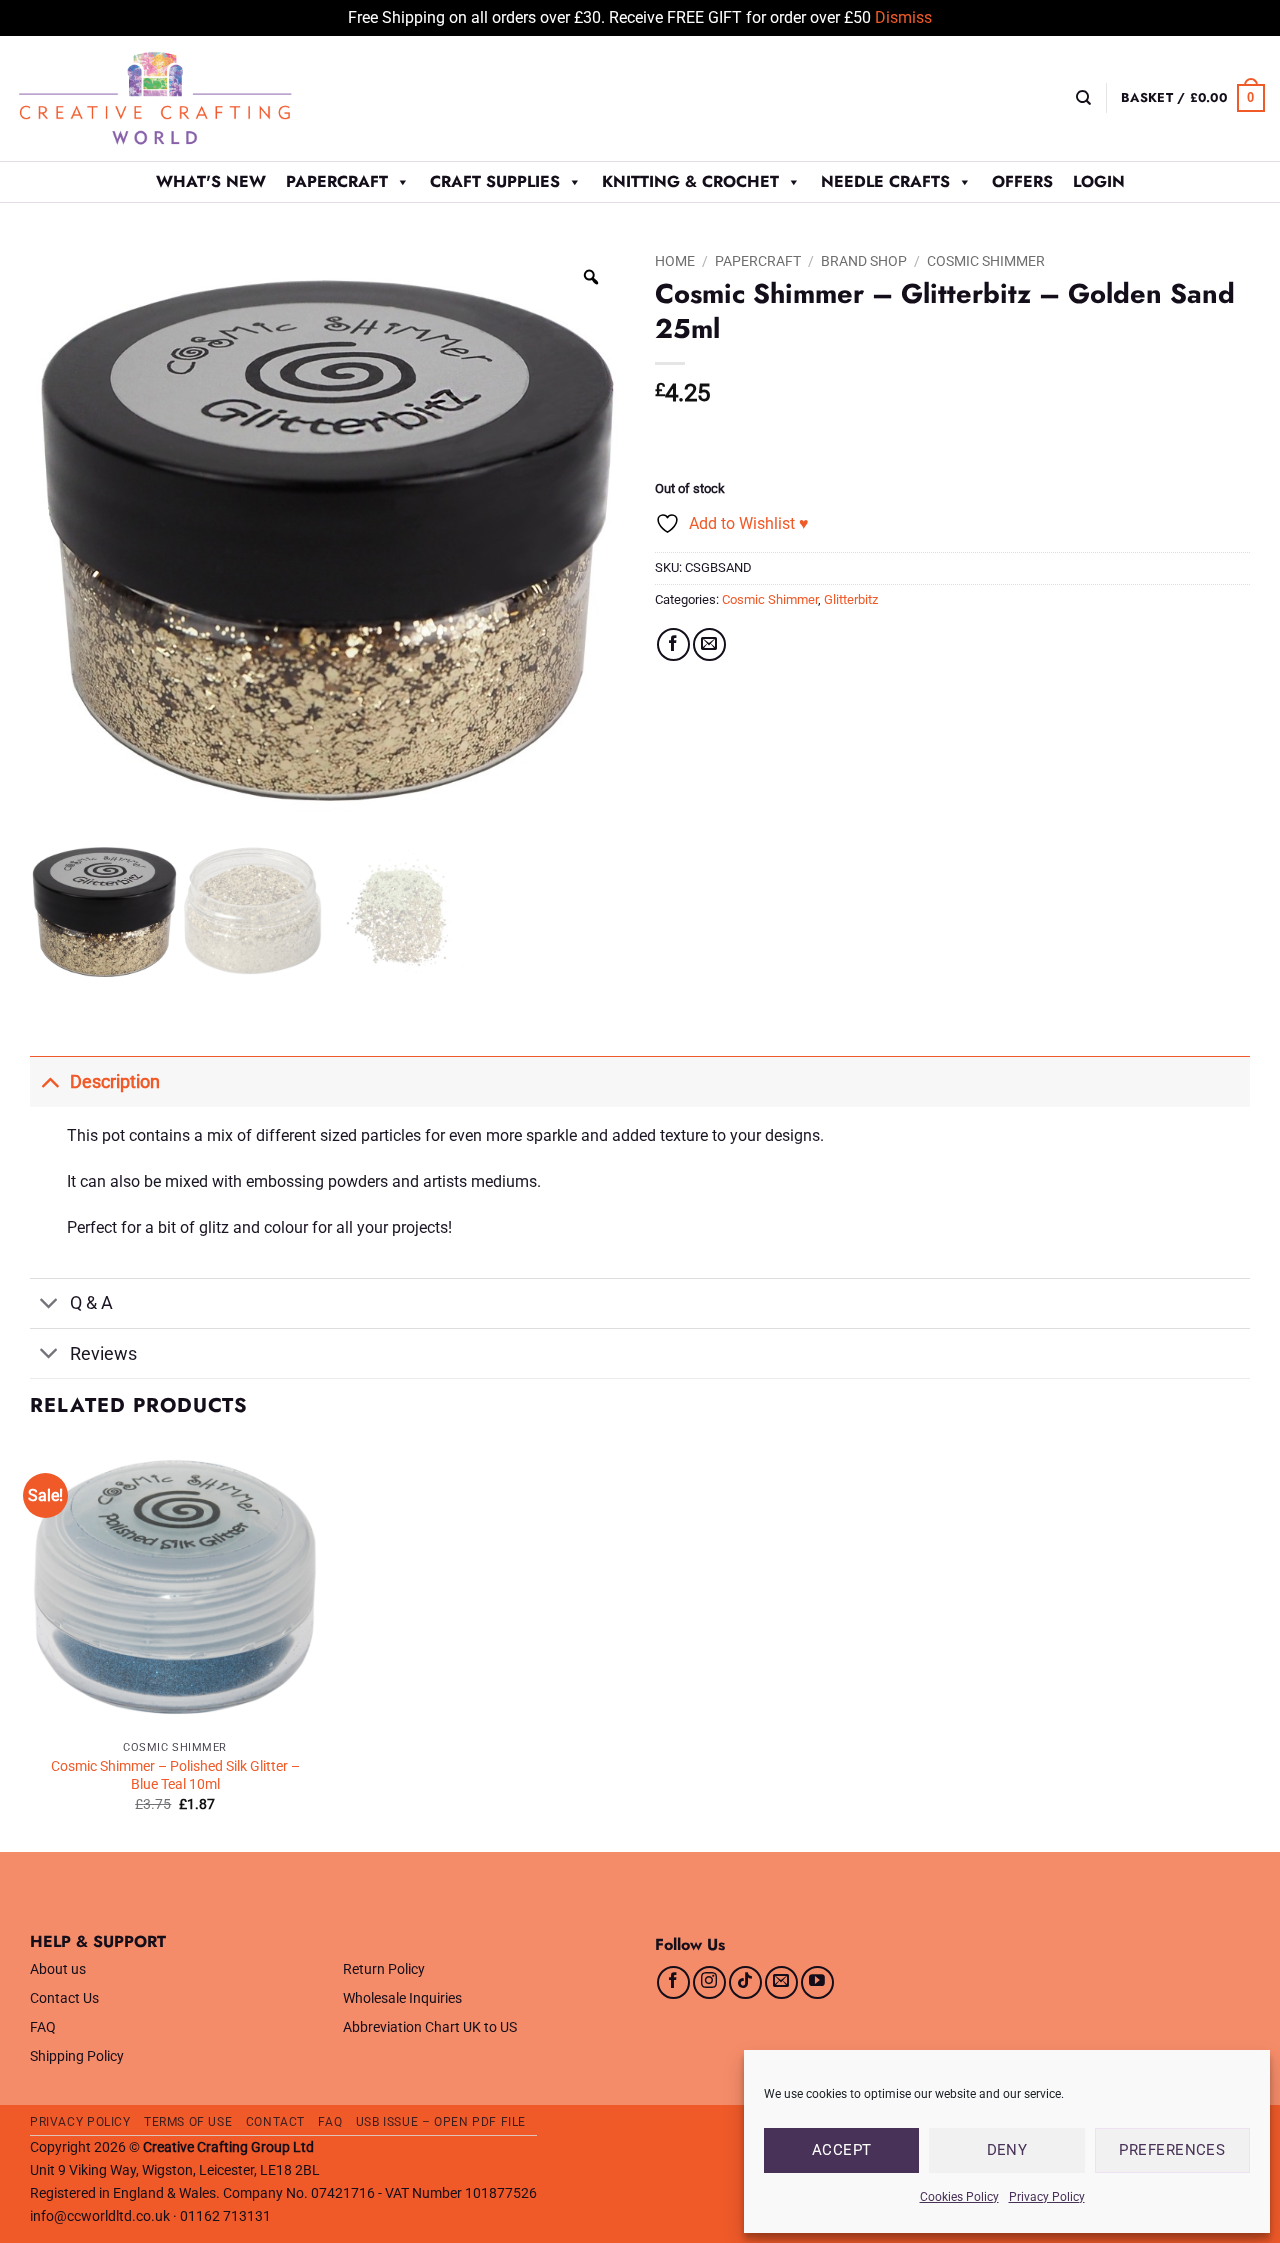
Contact (275, 2122)
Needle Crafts (885, 181)
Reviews (103, 1354)
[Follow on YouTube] (817, 1982)
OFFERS (1022, 181)
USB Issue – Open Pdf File (441, 2122)
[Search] (1083, 98)
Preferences (1172, 2150)
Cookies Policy (959, 2197)
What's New (211, 181)
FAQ (43, 2027)
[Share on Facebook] (673, 644)
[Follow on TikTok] (745, 1982)
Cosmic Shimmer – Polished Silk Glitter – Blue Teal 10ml (175, 1776)
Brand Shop (864, 261)
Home (675, 261)
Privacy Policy (1047, 2197)
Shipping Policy (77, 2056)
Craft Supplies (495, 181)
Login (1099, 181)
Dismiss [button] (903, 17)
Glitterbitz (851, 599)
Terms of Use (188, 2122)
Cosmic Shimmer (986, 261)
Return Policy (384, 1969)
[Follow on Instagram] (709, 1982)
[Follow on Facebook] (673, 1982)
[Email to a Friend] (709, 644)
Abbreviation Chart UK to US (430, 2027)
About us (58, 1969)
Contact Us (64, 1998)
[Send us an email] (781, 1982)
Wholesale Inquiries (402, 1998)
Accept (842, 2150)
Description (115, 1082)
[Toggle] (49, 1081)
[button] (1193, 98)
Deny (1007, 2150)
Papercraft (337, 181)
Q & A (91, 1303)
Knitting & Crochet (690, 181)
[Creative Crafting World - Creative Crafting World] (192, 98)
